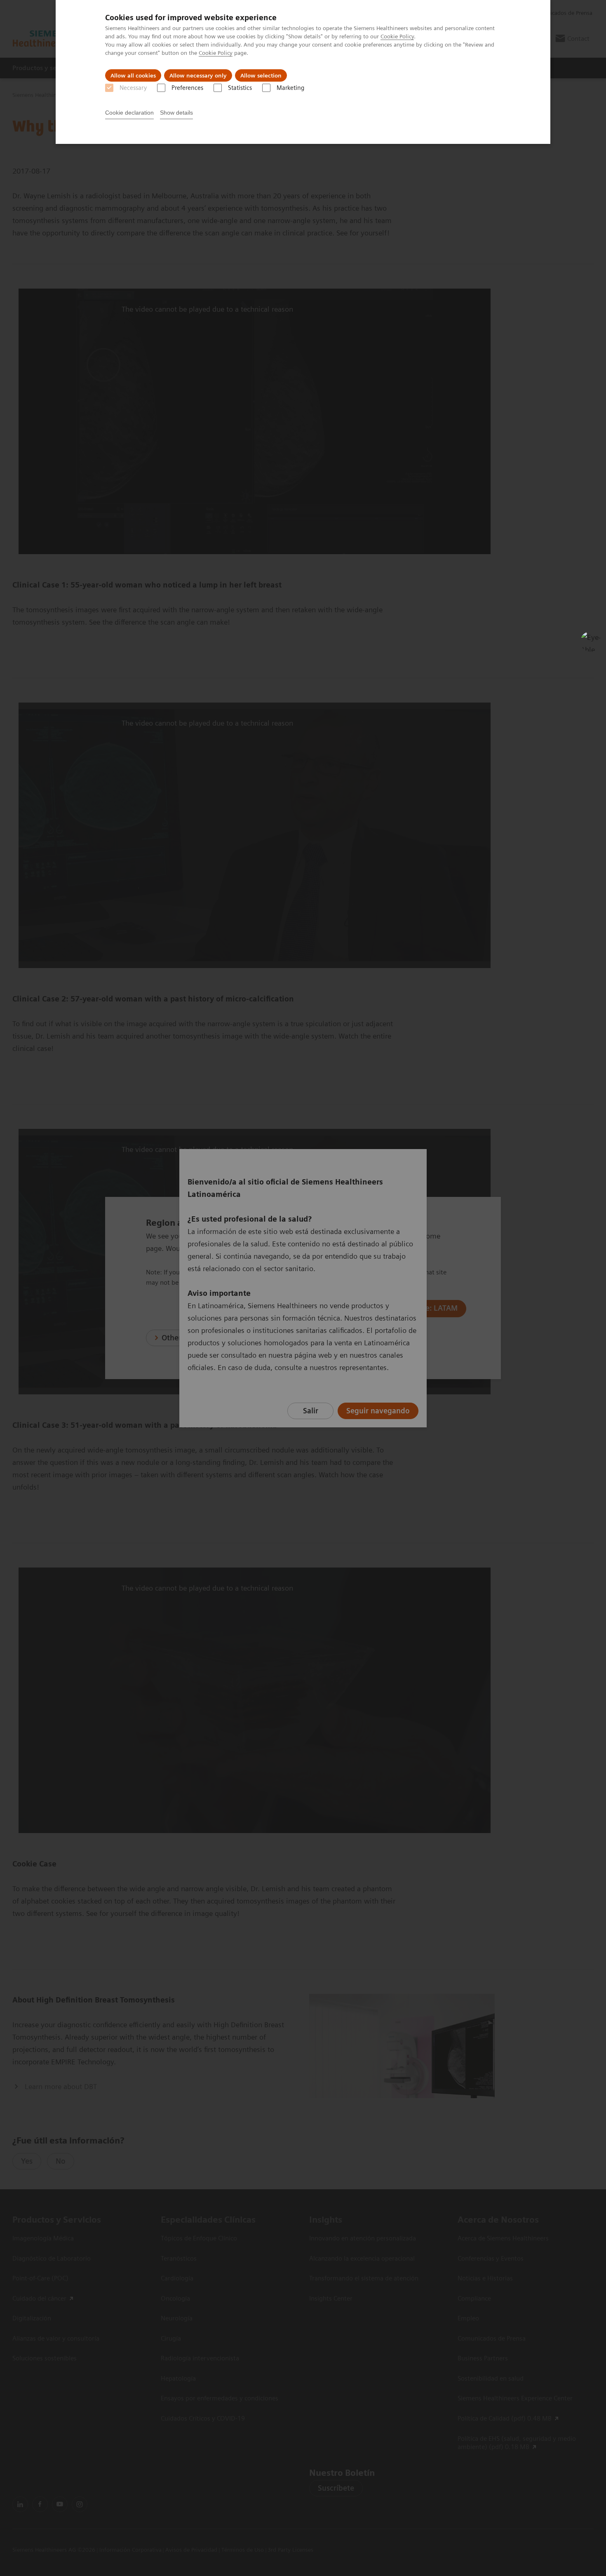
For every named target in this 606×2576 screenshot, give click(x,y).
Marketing (290, 88)
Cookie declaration (129, 113)
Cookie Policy (397, 36)
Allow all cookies (133, 75)
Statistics (240, 88)
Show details (176, 113)
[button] (591, 642)
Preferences (187, 88)
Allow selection (261, 75)
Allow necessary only (198, 75)
